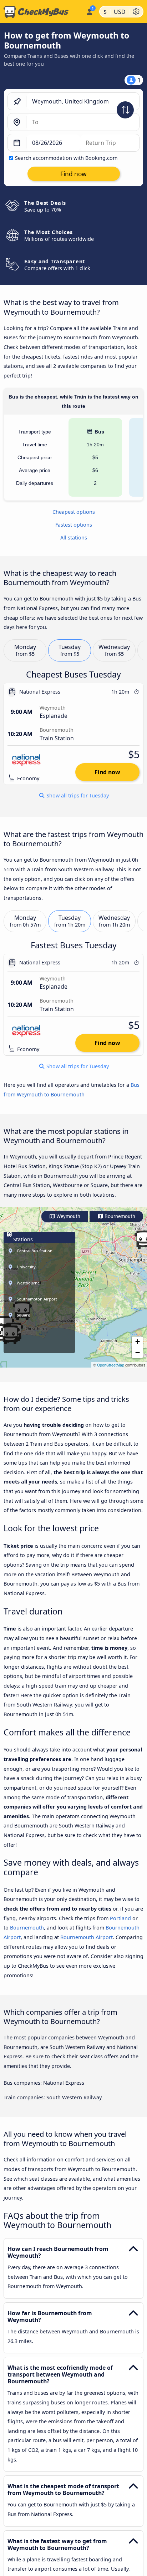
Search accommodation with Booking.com (66, 158)
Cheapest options (74, 512)
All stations (74, 537)
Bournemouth (119, 1216)
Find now (107, 772)
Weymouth (68, 1216)
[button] (137, 1342)
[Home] (42, 12)
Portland (120, 1918)
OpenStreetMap (111, 1365)
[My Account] (89, 11)
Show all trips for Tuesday (77, 796)
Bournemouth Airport (87, 1937)
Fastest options (74, 525)
